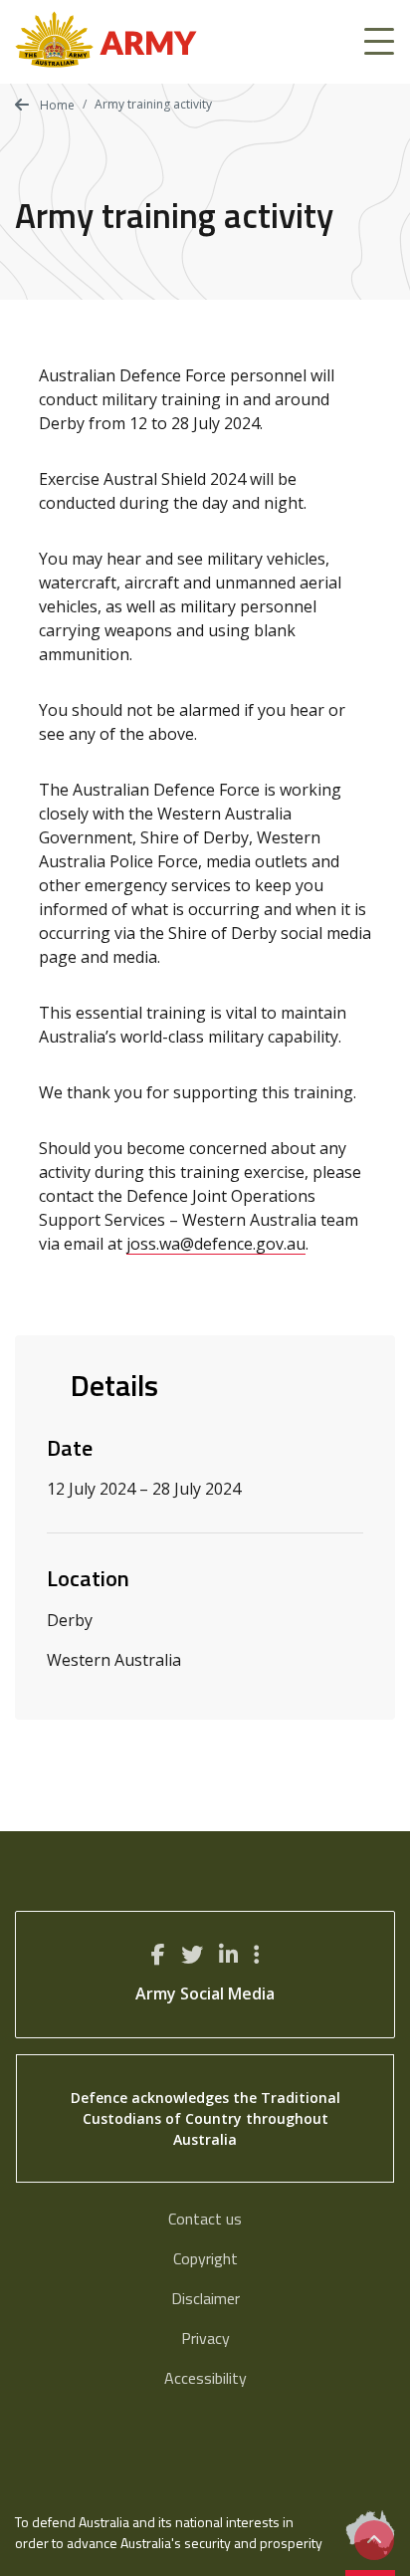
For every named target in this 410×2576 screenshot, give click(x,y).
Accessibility (205, 2378)
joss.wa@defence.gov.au (216, 1244)
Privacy (205, 2338)
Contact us (205, 2219)
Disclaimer (205, 2298)
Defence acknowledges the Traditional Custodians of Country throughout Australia (205, 2118)
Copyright (205, 2258)
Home (56, 105)
